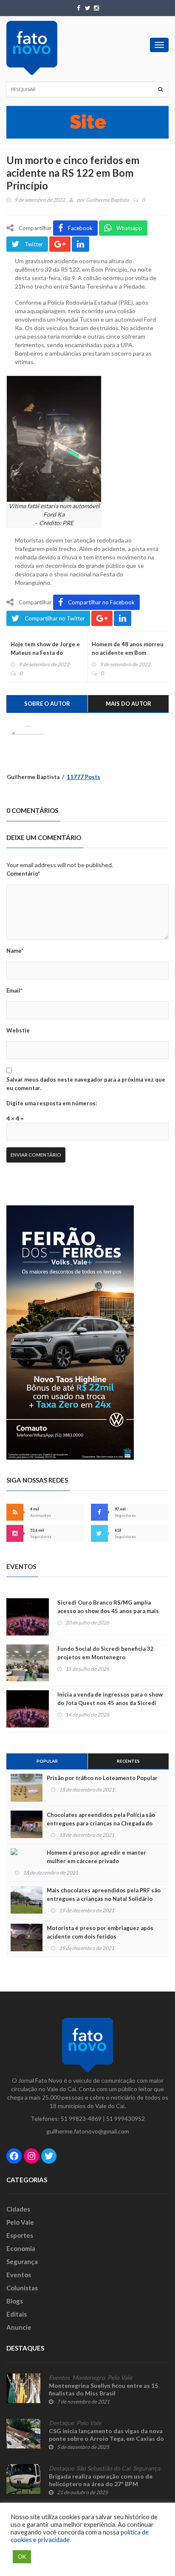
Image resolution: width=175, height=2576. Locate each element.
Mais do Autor (128, 704)
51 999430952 (126, 2118)
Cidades (18, 2209)
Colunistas (22, 2288)
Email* (14, 990)
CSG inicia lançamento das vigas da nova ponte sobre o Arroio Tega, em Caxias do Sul (106, 2438)
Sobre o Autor (47, 704)
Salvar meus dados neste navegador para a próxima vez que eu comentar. (86, 1084)
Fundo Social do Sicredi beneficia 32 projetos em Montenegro (106, 1653)
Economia (21, 2248)
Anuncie (19, 2327)
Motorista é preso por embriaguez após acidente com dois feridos (100, 1932)
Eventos (19, 2275)
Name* (15, 951)
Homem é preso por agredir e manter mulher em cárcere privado (96, 1857)
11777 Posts (83, 777)
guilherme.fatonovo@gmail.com (88, 2131)
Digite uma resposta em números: (52, 1103)
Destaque (61, 2423)
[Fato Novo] (32, 48)
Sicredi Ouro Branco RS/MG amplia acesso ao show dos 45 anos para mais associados (108, 1611)
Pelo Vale (20, 2222)
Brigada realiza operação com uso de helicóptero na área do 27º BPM (101, 2480)
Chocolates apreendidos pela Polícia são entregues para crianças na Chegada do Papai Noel (101, 1823)
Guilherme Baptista (107, 200)
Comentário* (23, 874)
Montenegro (89, 2378)
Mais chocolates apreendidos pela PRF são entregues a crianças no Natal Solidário (104, 1894)
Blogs (15, 2301)
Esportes (20, 2235)
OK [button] (22, 2557)
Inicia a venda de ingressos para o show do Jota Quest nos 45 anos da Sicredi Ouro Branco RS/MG (110, 1703)
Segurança (22, 2262)
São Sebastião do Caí (103, 2468)
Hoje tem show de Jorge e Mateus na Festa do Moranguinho (45, 653)
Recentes (128, 1761)
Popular (47, 1761)
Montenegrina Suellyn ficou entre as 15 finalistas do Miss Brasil (103, 2389)
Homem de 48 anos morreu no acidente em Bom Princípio (128, 653)
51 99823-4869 (81, 2118)
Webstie (18, 1030)
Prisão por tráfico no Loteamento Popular (102, 1778)
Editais (17, 2314)
